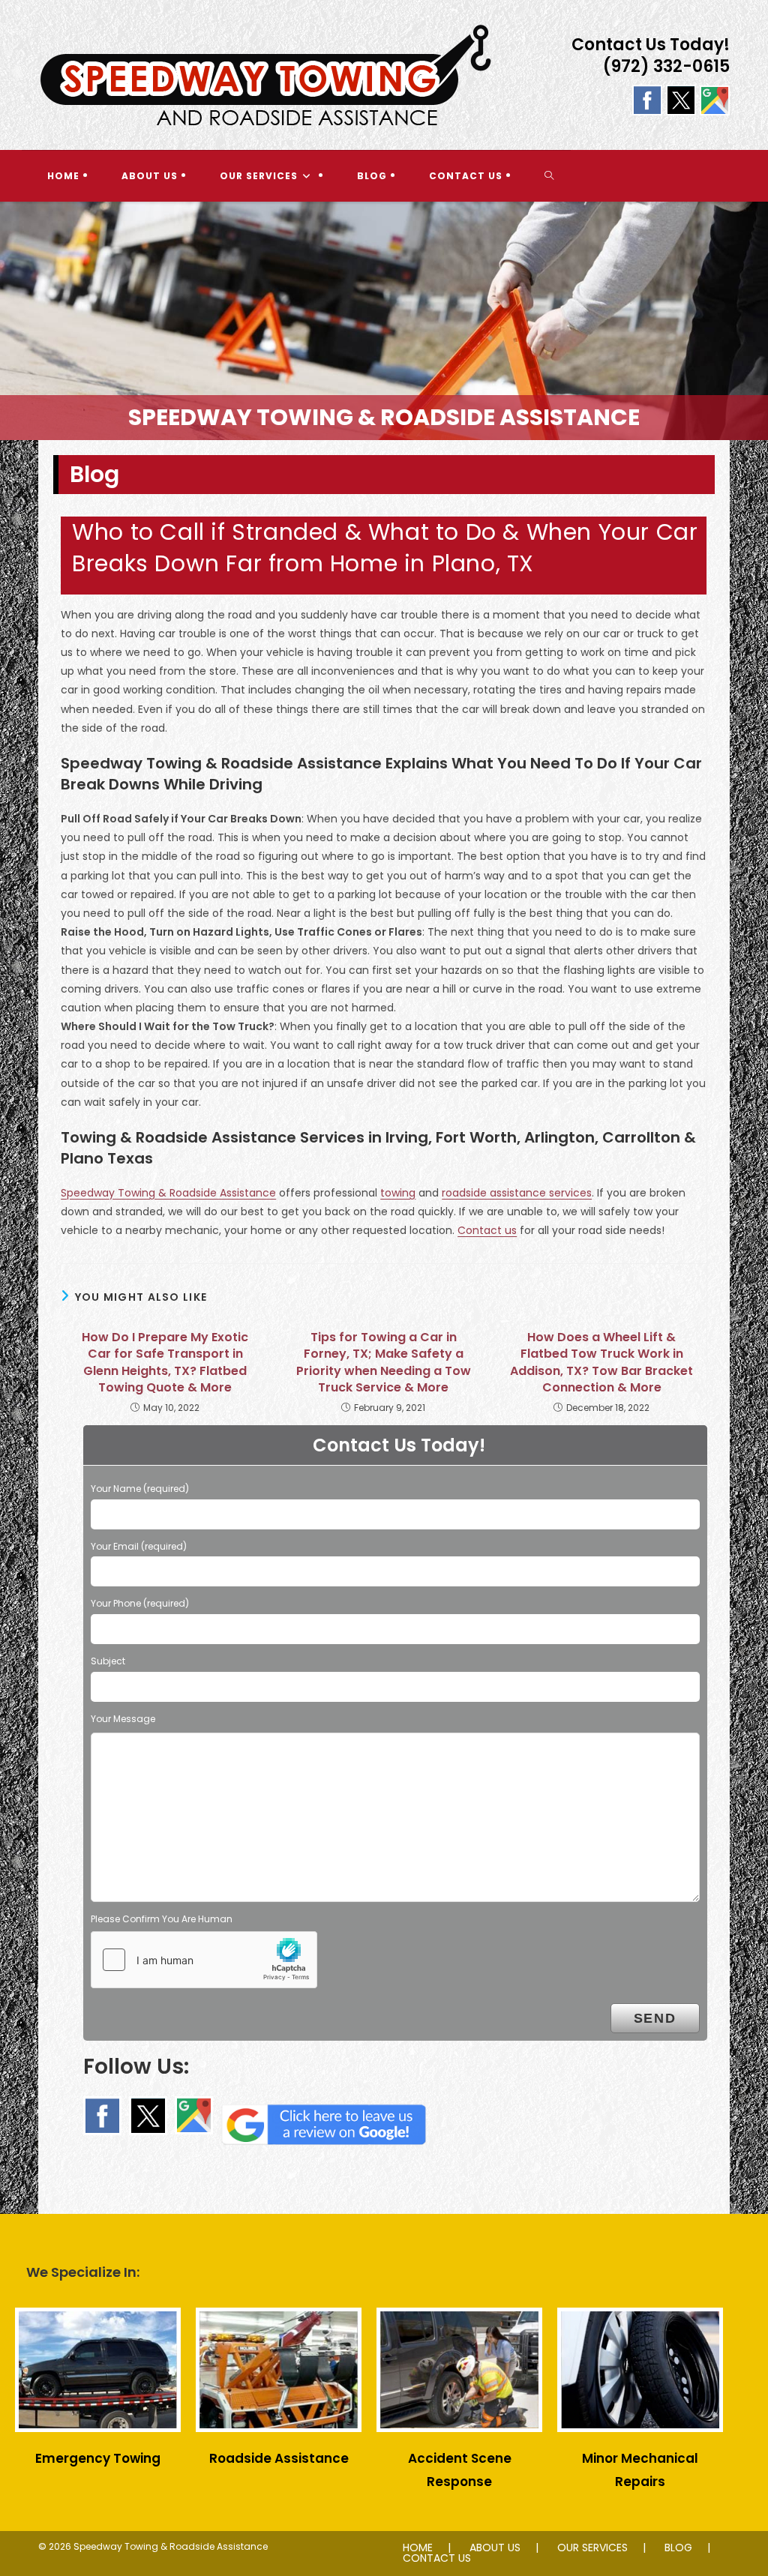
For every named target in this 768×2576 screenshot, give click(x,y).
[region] (384, 321)
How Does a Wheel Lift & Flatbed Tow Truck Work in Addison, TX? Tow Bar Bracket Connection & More (601, 1363)
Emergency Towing (98, 2458)
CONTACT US (437, 2558)
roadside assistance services (517, 1193)
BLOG (678, 2548)
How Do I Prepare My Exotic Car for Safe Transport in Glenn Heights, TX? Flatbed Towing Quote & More (165, 1363)
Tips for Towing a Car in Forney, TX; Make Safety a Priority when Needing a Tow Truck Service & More (384, 1363)
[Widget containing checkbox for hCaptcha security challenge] (204, 1960)
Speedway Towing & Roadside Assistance (168, 1193)
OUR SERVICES (592, 2548)
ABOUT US (495, 2548)
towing (398, 1193)
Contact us (487, 1230)
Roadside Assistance (279, 2458)
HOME (418, 2548)
